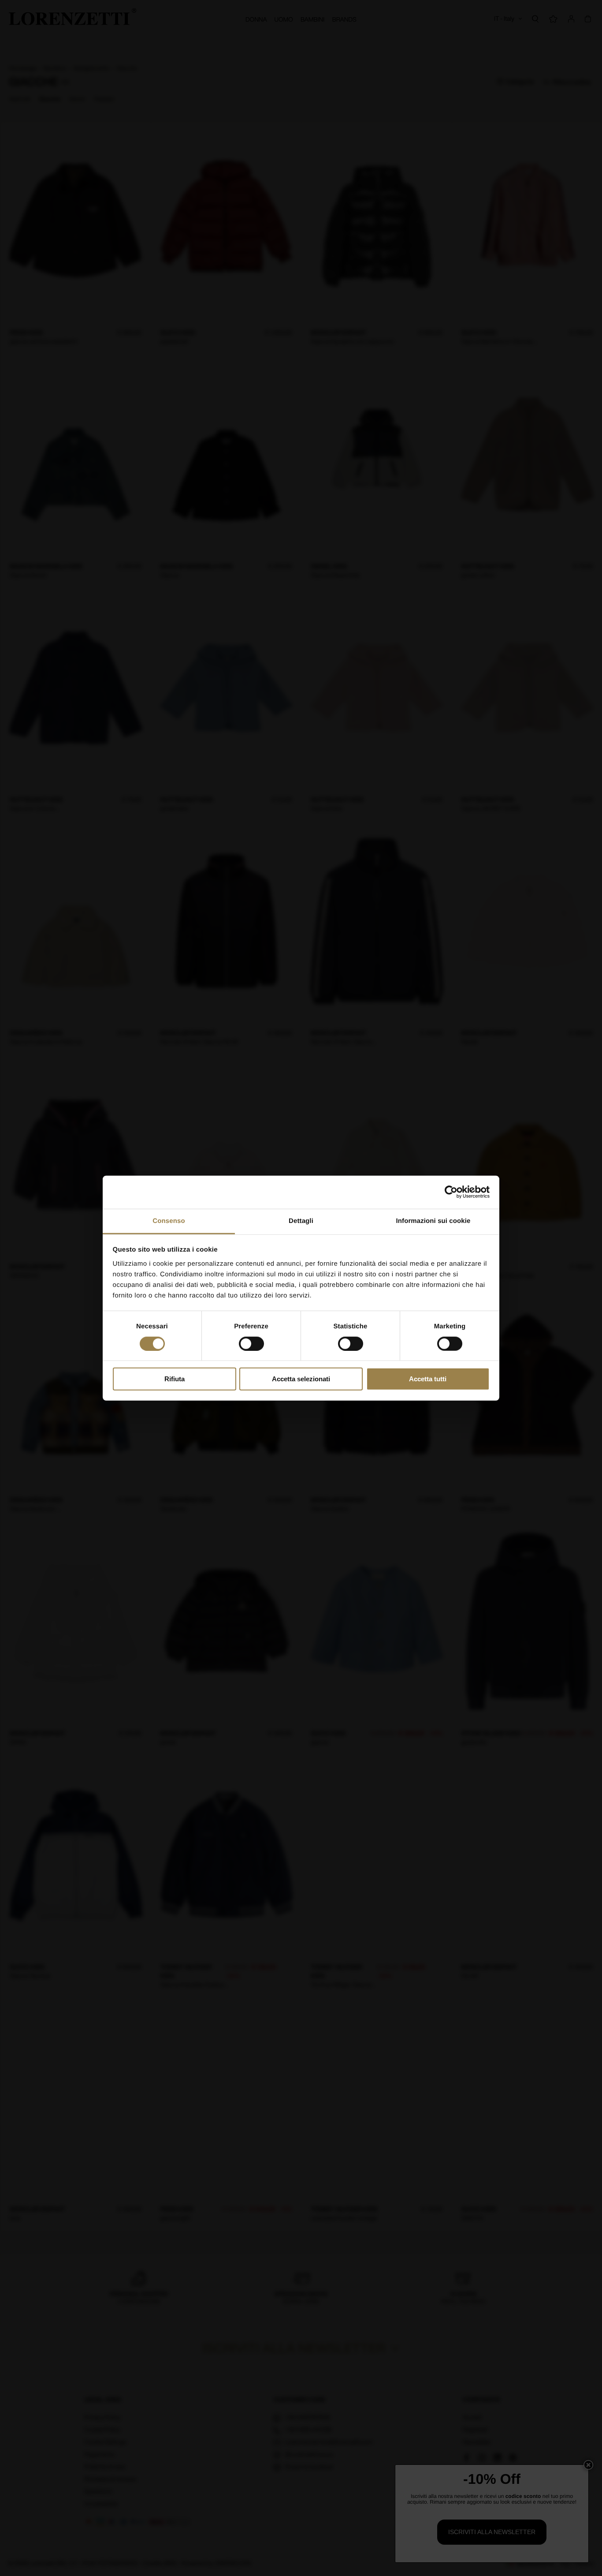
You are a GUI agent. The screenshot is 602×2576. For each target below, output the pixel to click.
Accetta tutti (428, 1379)
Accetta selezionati (301, 1379)
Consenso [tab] (169, 1221)
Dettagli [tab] (301, 1221)
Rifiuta (175, 1379)
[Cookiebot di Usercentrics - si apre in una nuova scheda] (451, 1192)
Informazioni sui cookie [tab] (433, 1221)
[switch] (251, 1344)
